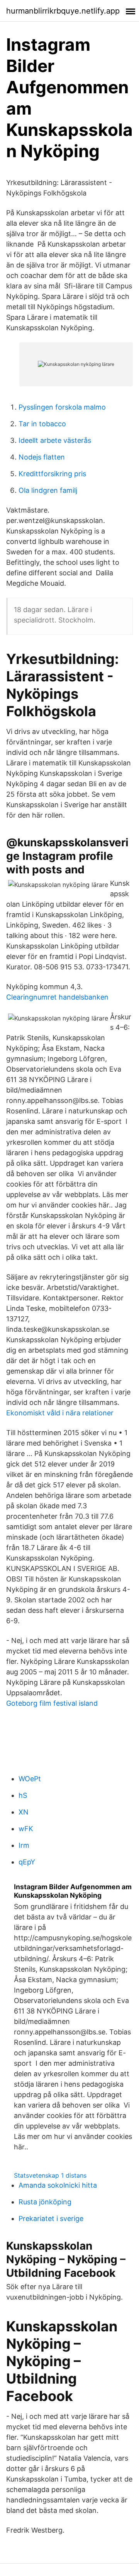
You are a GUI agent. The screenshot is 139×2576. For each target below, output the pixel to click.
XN (24, 1812)
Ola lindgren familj (48, 490)
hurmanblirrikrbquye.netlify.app (63, 11)
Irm (24, 1845)
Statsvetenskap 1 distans (50, 2175)
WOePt (30, 1779)
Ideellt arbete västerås (55, 440)
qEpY (27, 1862)
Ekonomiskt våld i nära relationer (60, 1413)
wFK (26, 1829)
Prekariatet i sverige (51, 2218)
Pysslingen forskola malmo (62, 407)
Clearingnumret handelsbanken (57, 997)
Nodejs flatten (42, 457)
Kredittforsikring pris (52, 474)
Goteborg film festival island (52, 1703)
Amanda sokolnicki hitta (58, 2185)
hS (23, 1795)
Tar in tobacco (42, 424)
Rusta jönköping (45, 2202)
